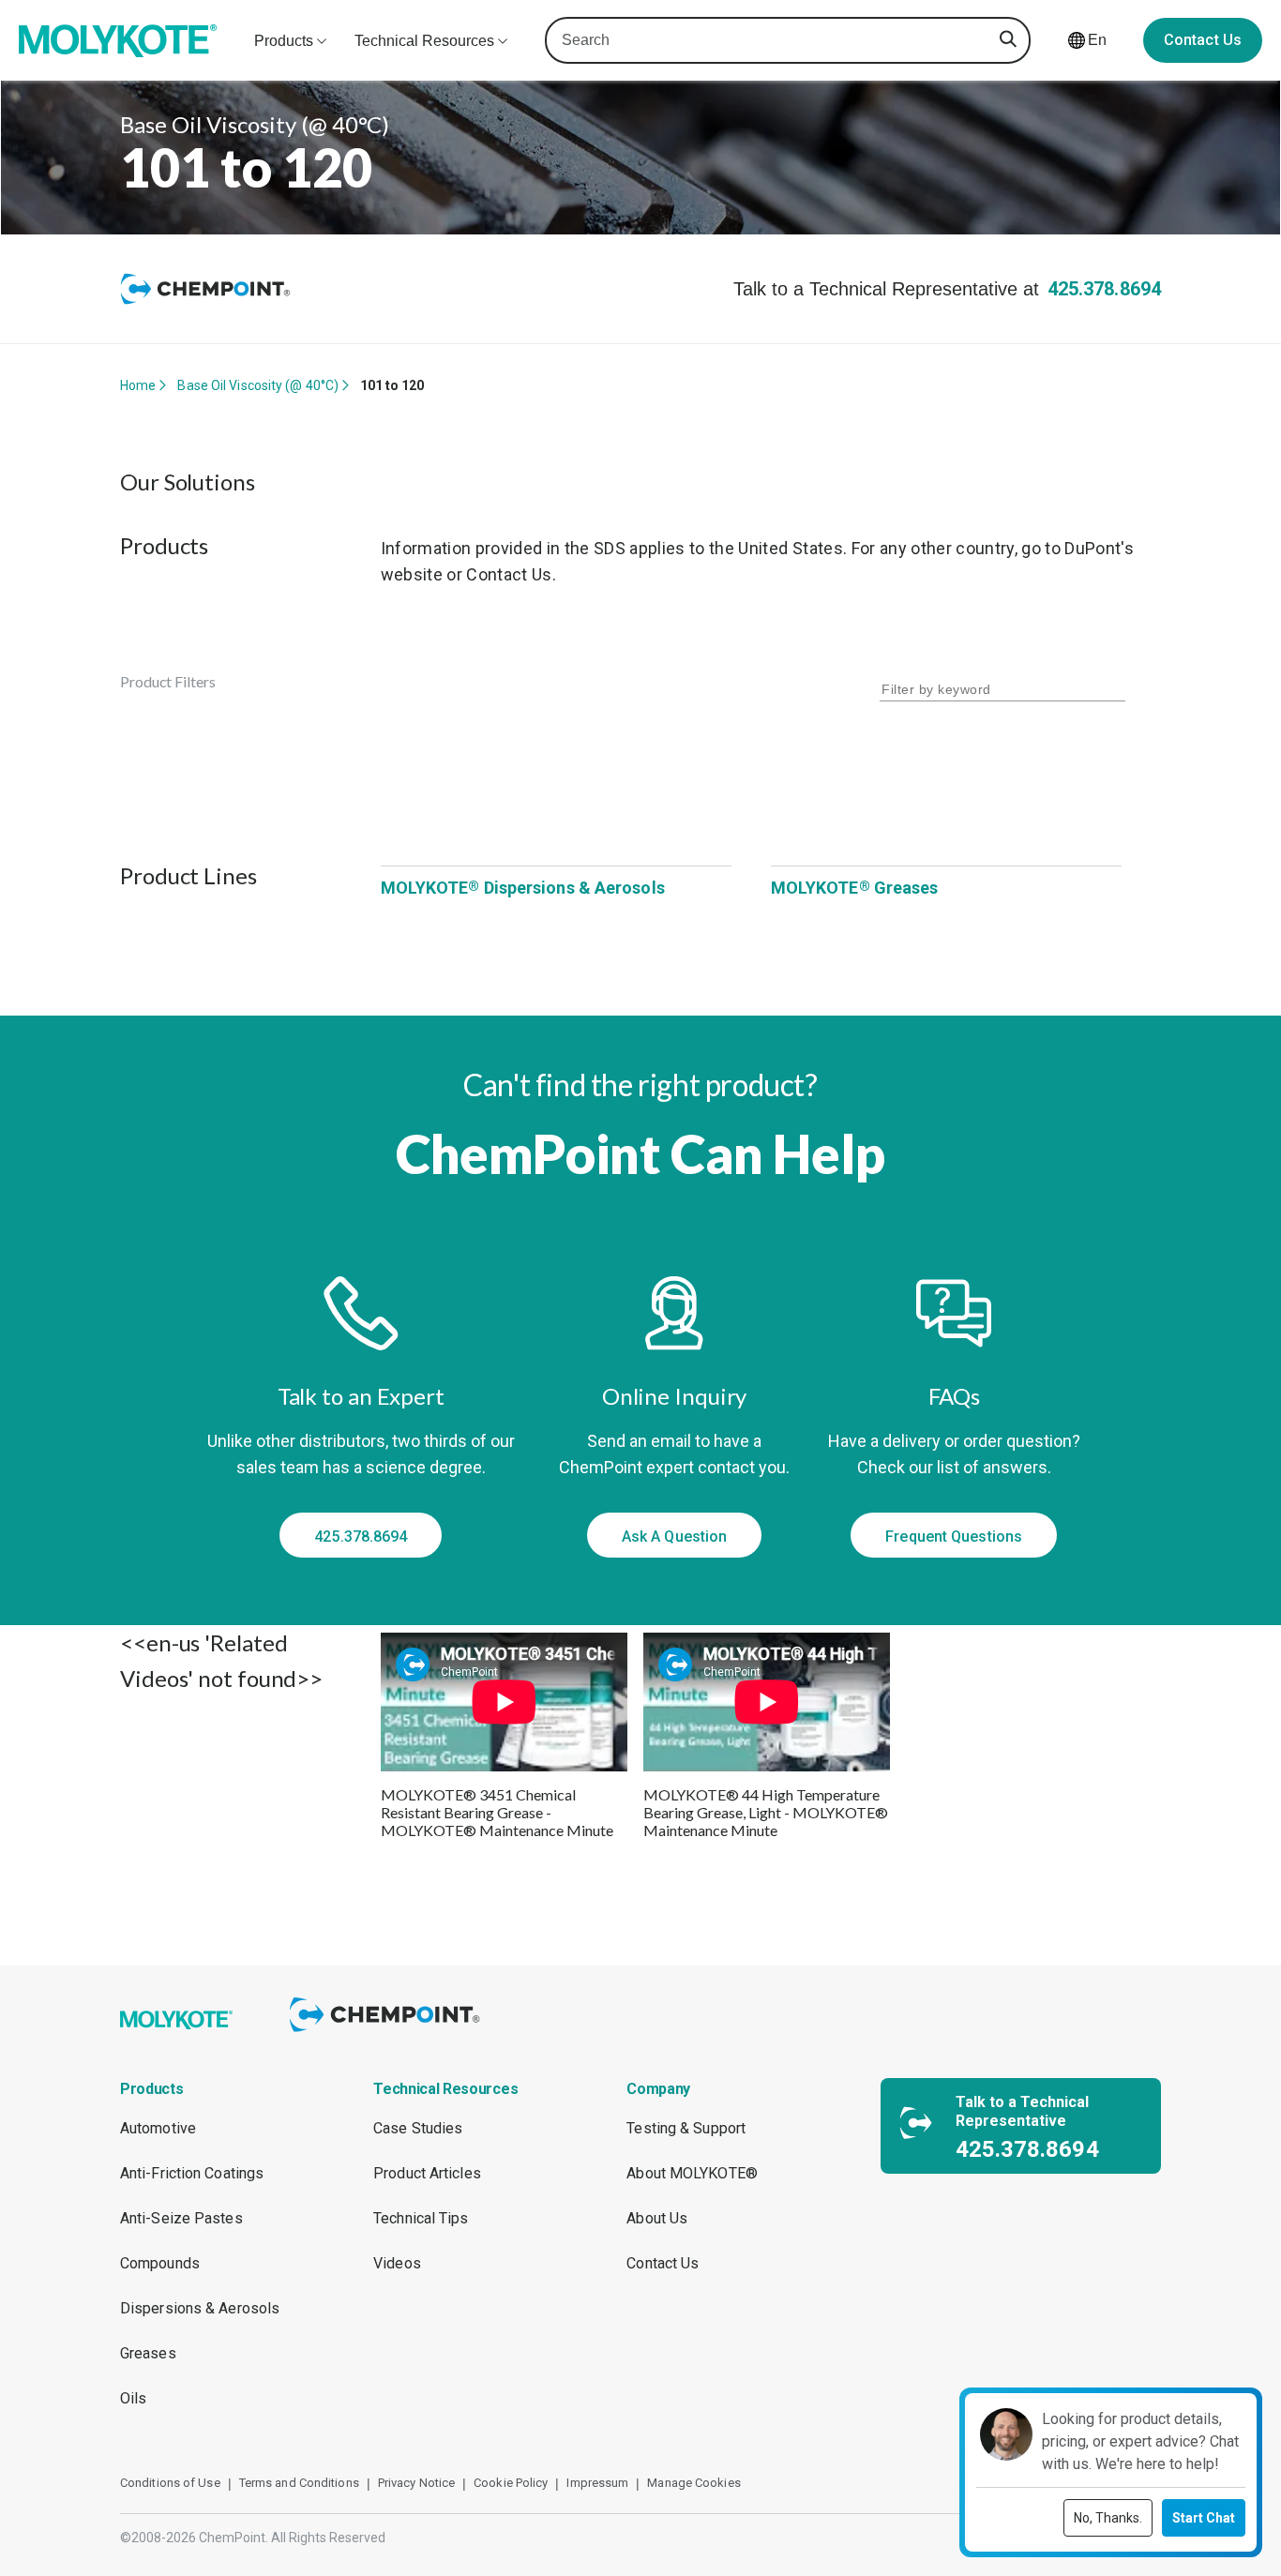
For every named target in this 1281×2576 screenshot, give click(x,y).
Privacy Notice (416, 2483)
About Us (657, 2218)
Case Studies (418, 2128)
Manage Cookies (693, 2483)
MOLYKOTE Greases (855, 888)
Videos (397, 2263)
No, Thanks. (1108, 2518)
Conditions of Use (170, 2483)
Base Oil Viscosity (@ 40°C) (258, 385)
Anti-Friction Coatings (192, 2173)
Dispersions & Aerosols (200, 2308)
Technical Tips (421, 2218)
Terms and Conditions (299, 2483)
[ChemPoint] (388, 2034)
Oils (133, 2398)
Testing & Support (686, 2128)
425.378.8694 (1104, 289)
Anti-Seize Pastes (181, 2218)
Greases (148, 2353)
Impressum (597, 2483)
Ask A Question (674, 1537)
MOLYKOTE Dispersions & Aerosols (523, 888)
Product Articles (427, 2173)
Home (138, 385)
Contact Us (1203, 40)
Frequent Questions (954, 1537)
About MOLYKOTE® (692, 2173)
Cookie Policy (511, 2483)
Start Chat (1204, 2518)
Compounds (160, 2263)
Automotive (158, 2128)
